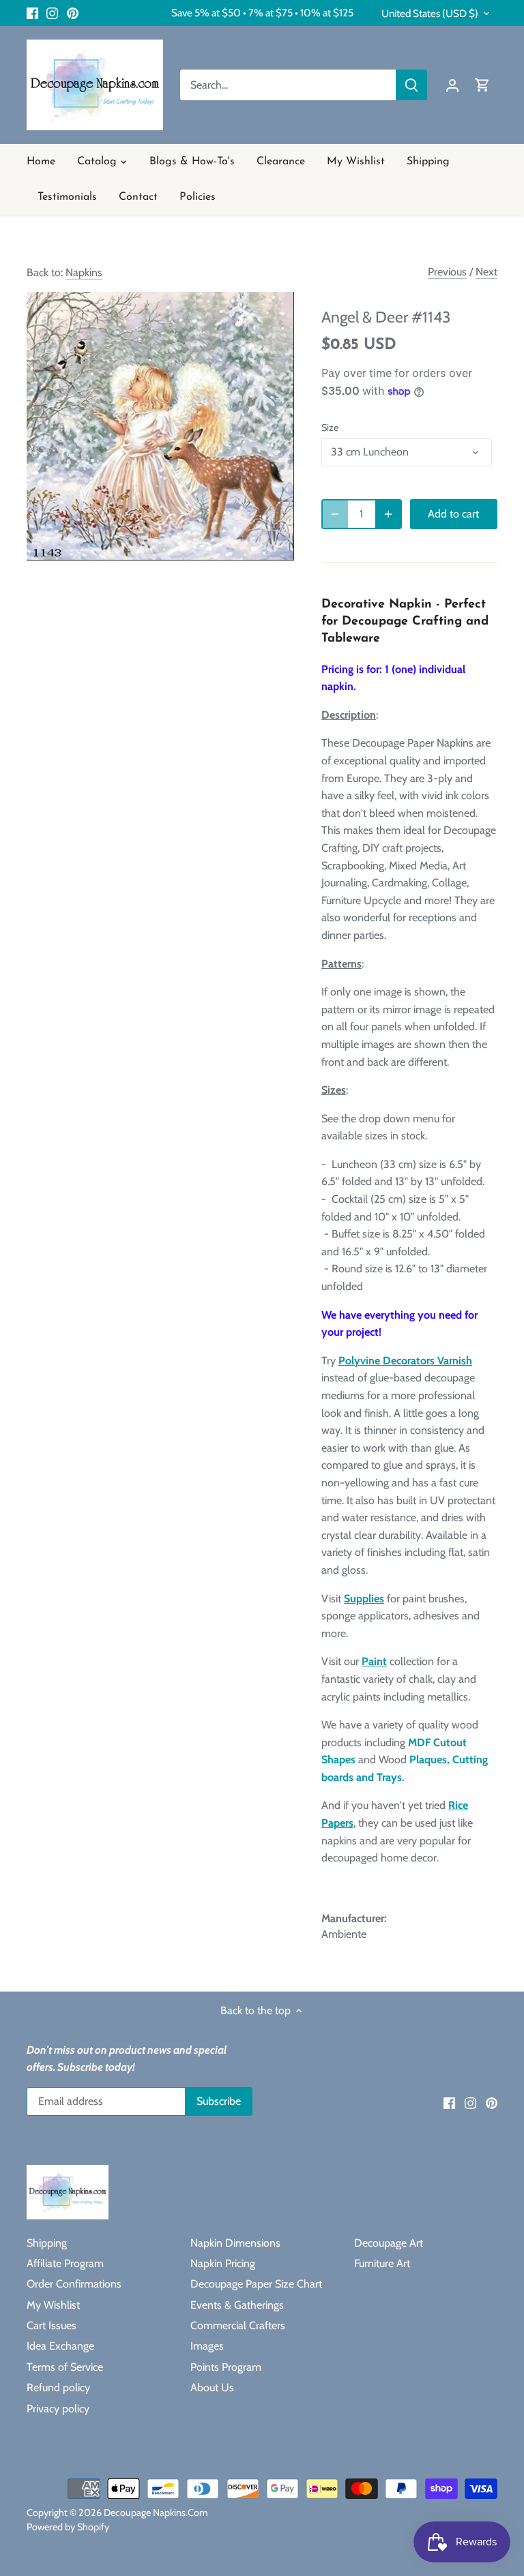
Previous (447, 272)
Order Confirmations (74, 2284)
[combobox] (288, 85)
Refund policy (58, 2387)
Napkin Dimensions (235, 2243)
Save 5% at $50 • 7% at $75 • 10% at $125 (262, 13)
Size (330, 428)
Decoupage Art (389, 2243)
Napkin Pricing (223, 2263)
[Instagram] (52, 13)
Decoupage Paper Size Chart (256, 2284)
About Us (212, 2387)
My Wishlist (53, 2305)
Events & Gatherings (237, 2305)
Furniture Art (382, 2263)
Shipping (47, 2243)
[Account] (452, 85)
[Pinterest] (73, 13)
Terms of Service (65, 2367)
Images (207, 2346)
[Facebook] (32, 13)
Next (486, 272)
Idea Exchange (60, 2346)
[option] (161, 426)
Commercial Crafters (238, 2325)
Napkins (84, 272)
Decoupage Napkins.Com (156, 2513)
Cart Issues (52, 2325)
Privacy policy (58, 2409)
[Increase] (388, 514)
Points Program (226, 2367)
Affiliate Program (65, 2263)
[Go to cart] (482, 85)
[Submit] (411, 85)
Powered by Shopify (68, 2527)
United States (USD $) (430, 14)
